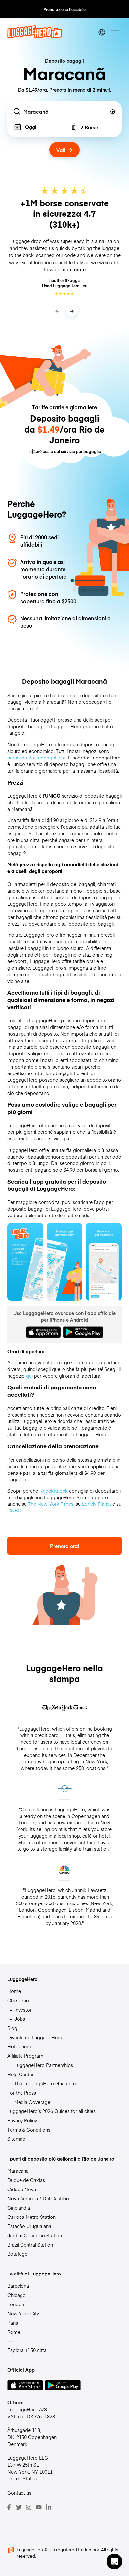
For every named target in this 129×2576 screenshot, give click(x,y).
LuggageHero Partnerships (44, 2065)
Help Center (21, 2074)
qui (29, 1376)
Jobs (20, 2019)
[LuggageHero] (35, 37)
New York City (23, 2313)
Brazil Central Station (30, 2245)
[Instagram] (29, 2507)
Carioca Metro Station (31, 2217)
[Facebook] (9, 2507)
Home (14, 1991)
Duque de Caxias (26, 2180)
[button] (114, 2562)
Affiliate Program (25, 2056)
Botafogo (18, 2254)
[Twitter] (19, 2507)
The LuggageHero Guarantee (46, 2083)
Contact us (19, 2493)
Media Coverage (32, 2102)
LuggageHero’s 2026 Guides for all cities (51, 2111)
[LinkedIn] (49, 2507)
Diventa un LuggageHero (35, 2037)
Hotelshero (19, 2046)
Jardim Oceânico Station (35, 2235)
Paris (13, 2323)
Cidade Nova (22, 2189)
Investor (23, 2010)
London (16, 2304)
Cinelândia (19, 2208)
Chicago (17, 2295)
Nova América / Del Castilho (38, 2198)
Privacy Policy (22, 2120)
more (80, 269)
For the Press (22, 2093)
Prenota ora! (65, 1546)
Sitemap (16, 2139)
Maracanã (18, 2171)
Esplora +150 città (27, 2350)
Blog (12, 2028)
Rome (14, 2332)
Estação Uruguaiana (29, 2226)
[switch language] (102, 32)
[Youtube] (39, 2507)
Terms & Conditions (29, 2130)
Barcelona (18, 2286)
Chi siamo (18, 2000)
